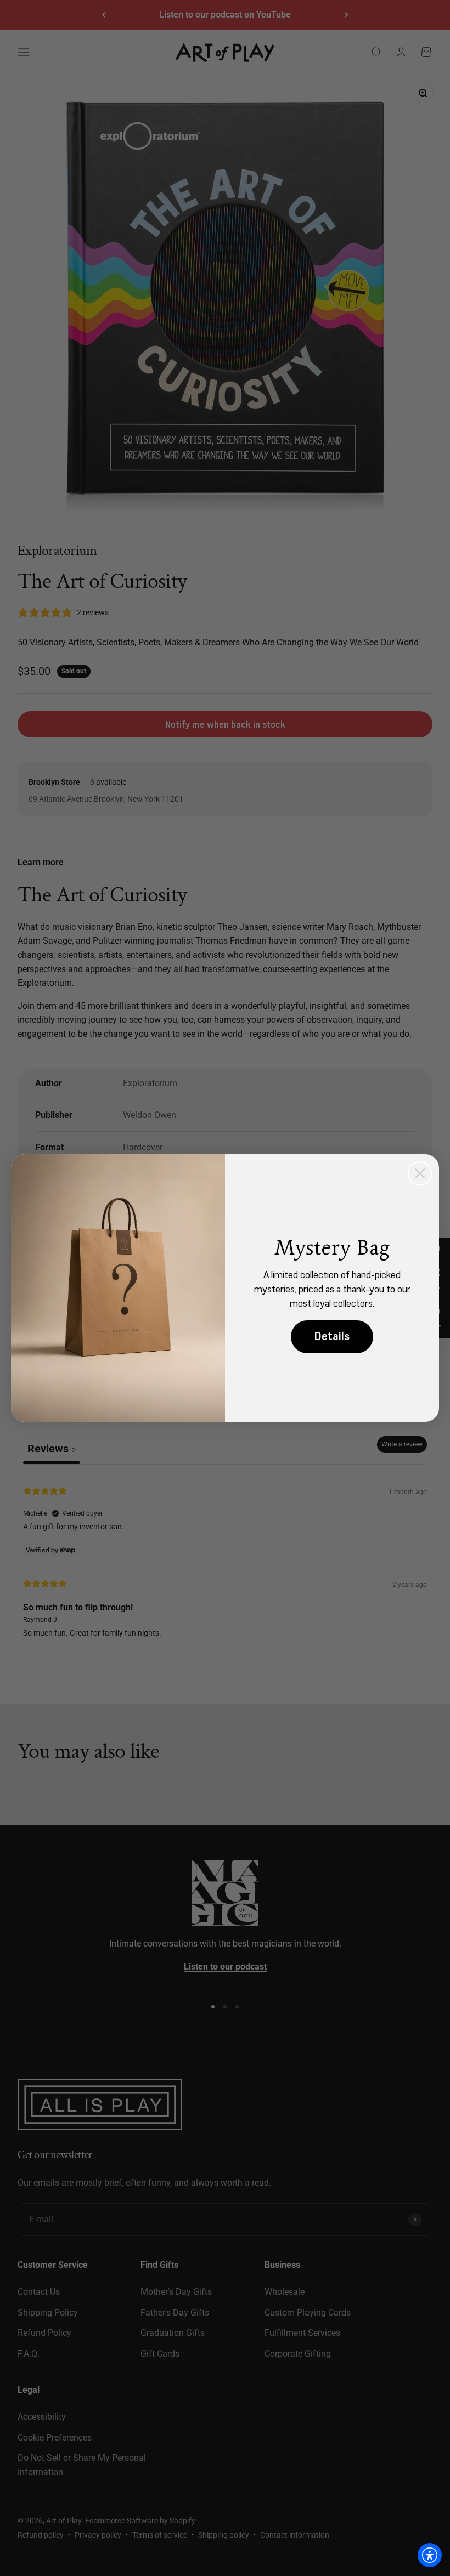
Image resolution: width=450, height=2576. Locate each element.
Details (332, 1337)
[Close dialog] (420, 1173)
